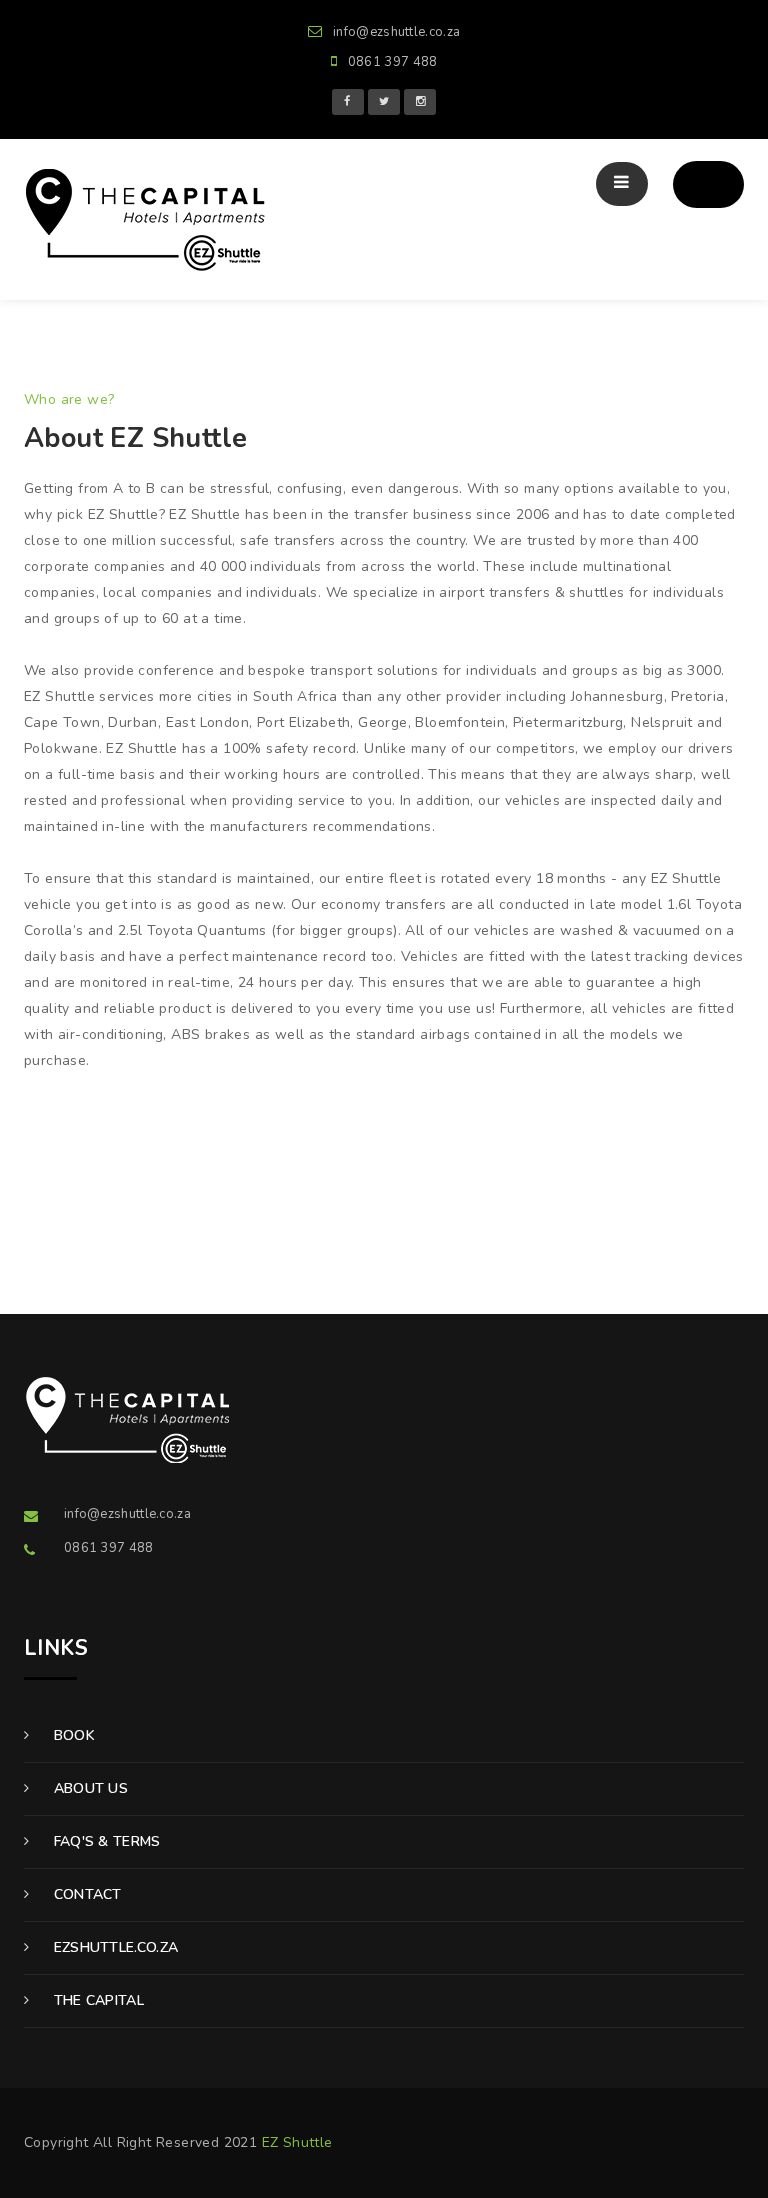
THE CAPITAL (96, 2000)
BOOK (72, 1735)
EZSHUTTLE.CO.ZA (113, 1947)
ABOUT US (88, 1788)
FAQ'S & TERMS (104, 1841)
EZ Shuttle (297, 2142)
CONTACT (85, 1894)
